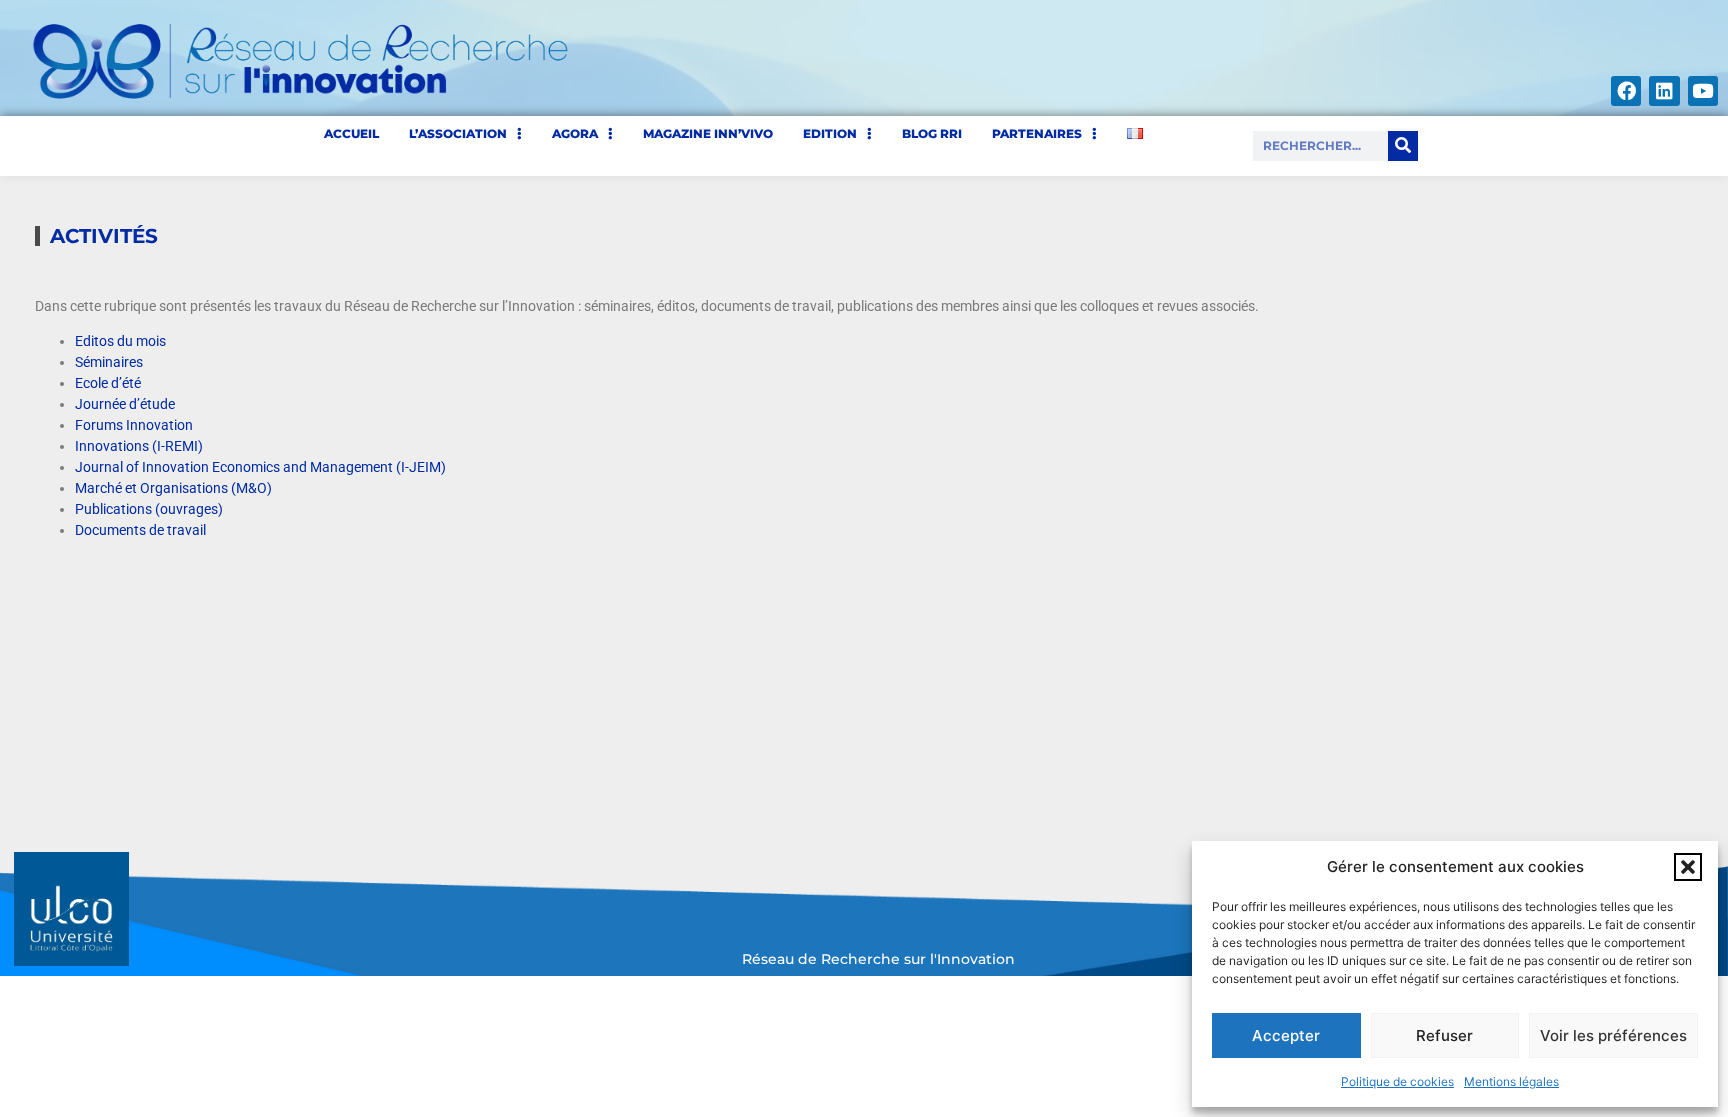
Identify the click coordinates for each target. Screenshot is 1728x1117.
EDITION (830, 133)
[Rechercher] (1403, 146)
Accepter (1286, 1035)
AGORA (575, 133)
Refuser (1444, 1035)
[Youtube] (1703, 91)
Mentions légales (1511, 1081)
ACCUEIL (351, 133)
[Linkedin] (1664, 91)
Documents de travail (140, 530)
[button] (1688, 867)
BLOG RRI (932, 133)
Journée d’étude (125, 404)
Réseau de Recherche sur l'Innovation (878, 959)
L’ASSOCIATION (458, 133)
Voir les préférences (1613, 1035)
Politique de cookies (1397, 1081)
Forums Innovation (134, 425)
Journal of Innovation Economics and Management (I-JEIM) (260, 467)
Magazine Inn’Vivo (708, 133)
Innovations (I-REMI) (139, 446)
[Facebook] (1626, 91)
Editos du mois (120, 341)
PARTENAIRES (1037, 133)
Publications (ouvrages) (149, 509)
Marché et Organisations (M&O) (173, 488)
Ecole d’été (108, 383)
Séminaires (109, 362)
